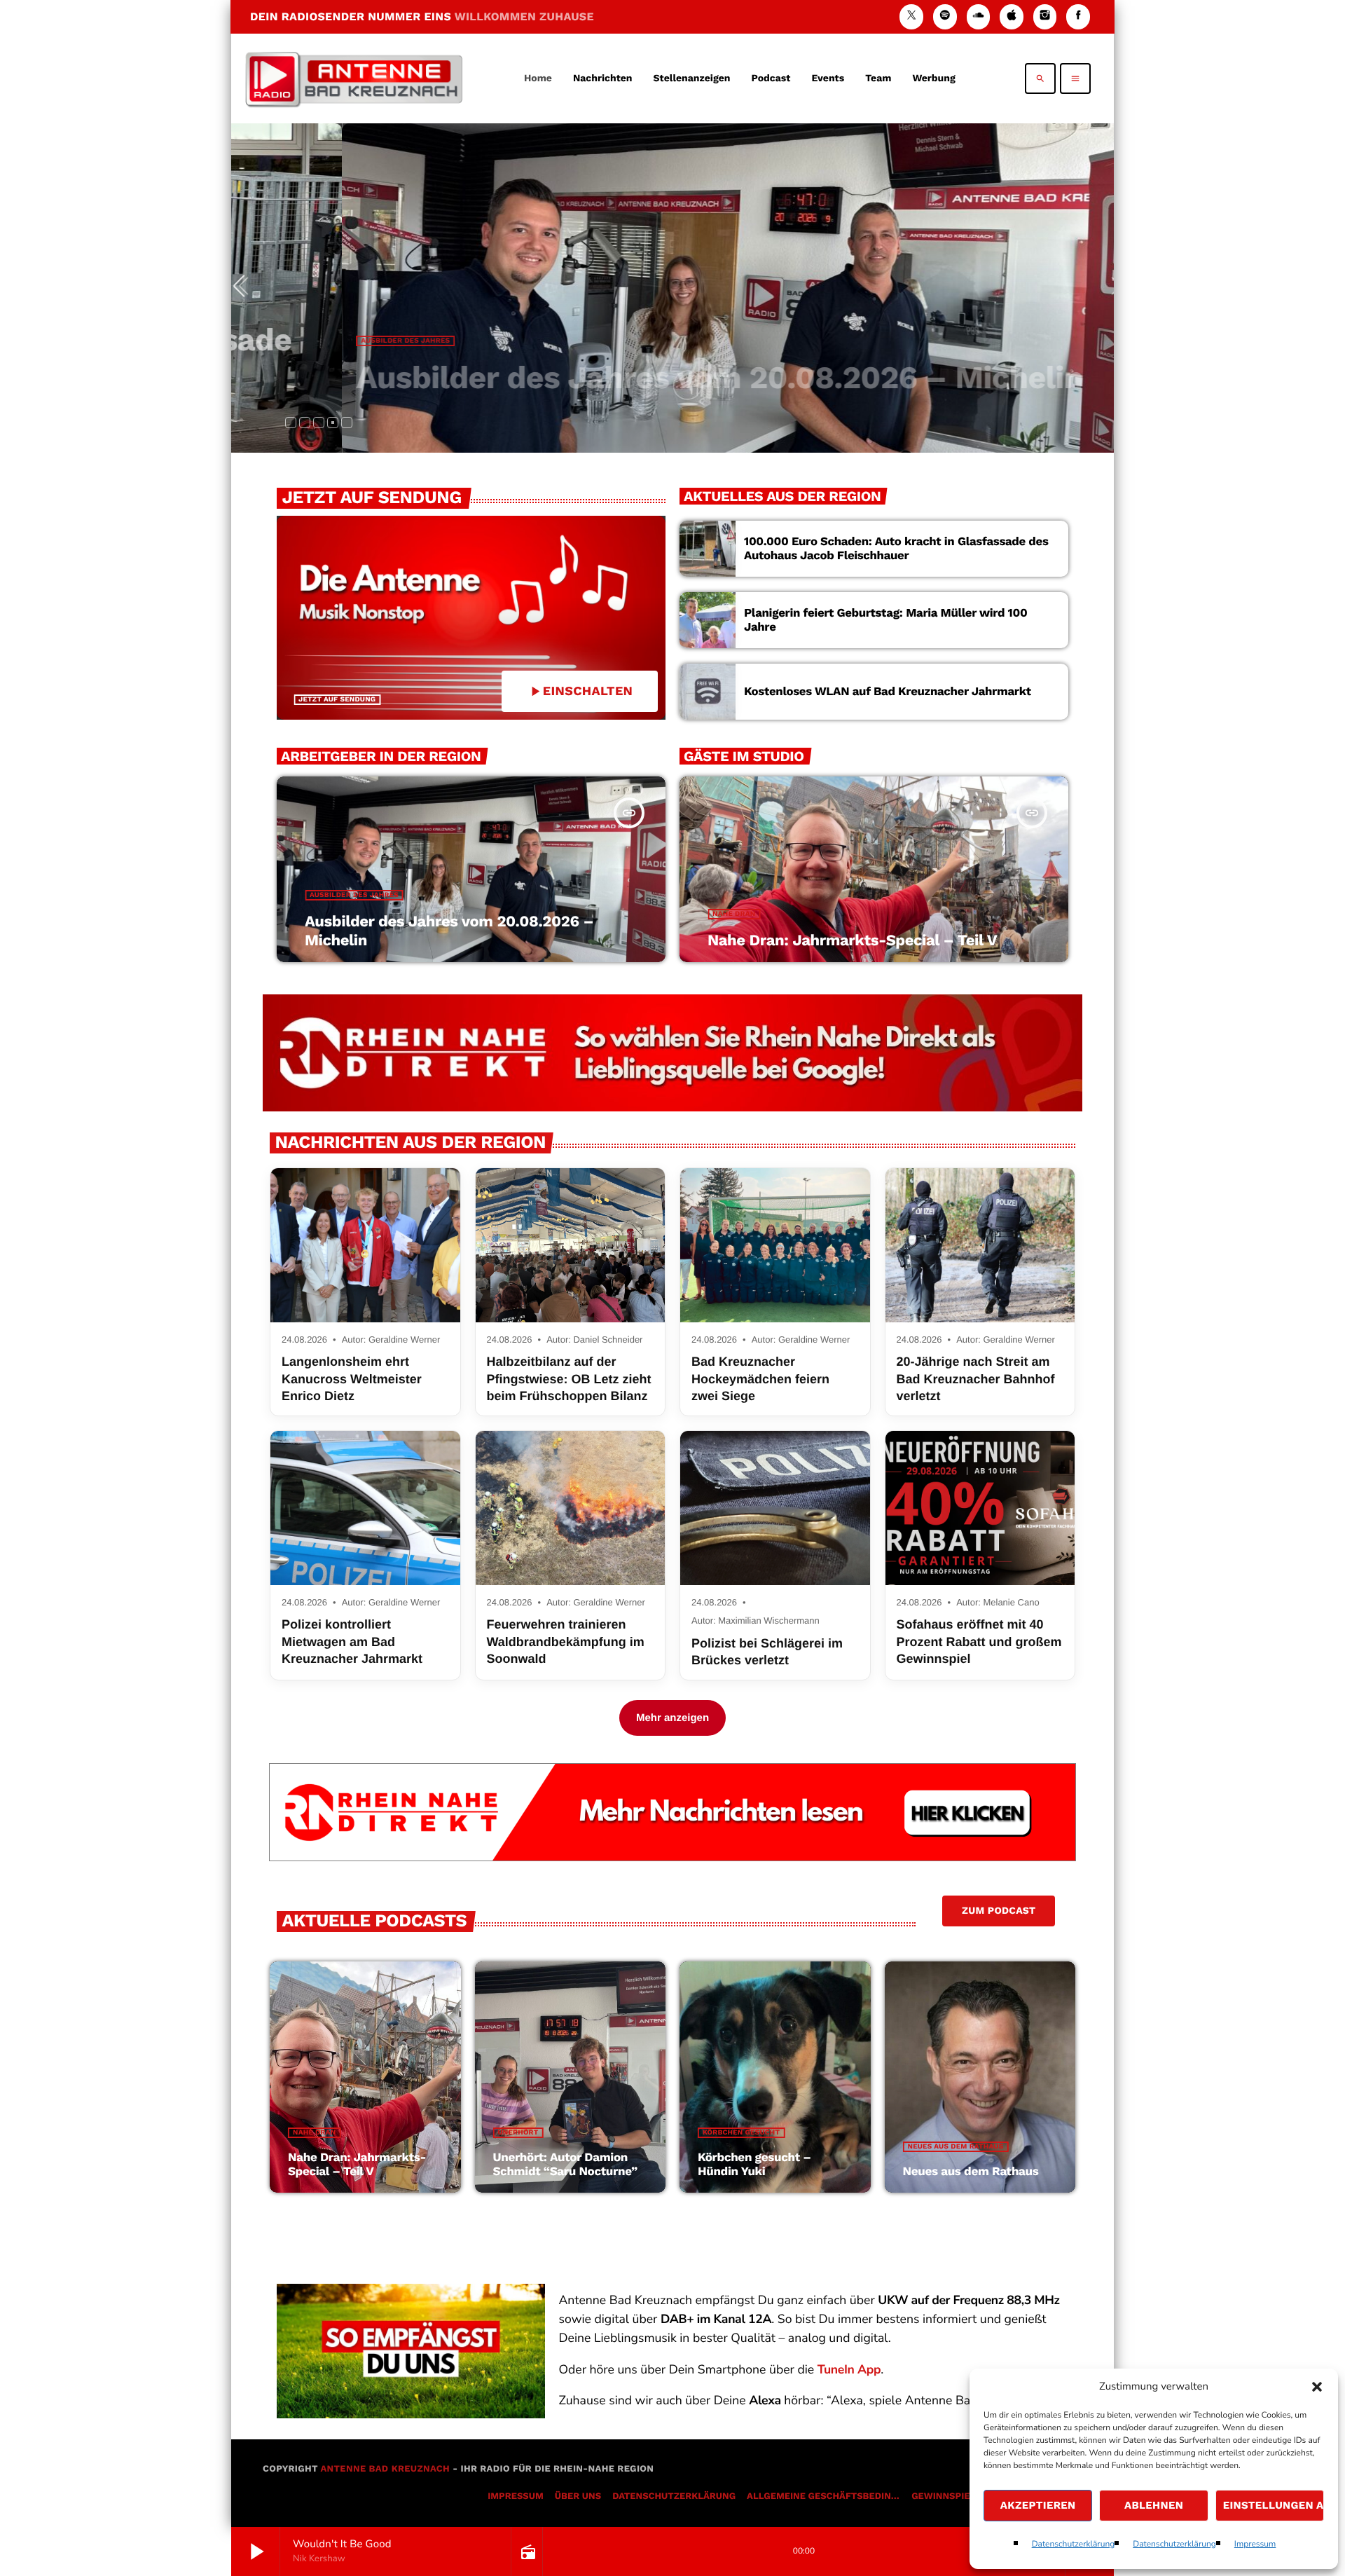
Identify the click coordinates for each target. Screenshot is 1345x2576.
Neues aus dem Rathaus (956, 2147)
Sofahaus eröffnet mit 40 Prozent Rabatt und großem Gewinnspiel (979, 1642)
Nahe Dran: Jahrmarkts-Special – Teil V (852, 941)
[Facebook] (1078, 16)
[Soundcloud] (979, 16)
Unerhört (518, 2133)
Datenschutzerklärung (1074, 2544)
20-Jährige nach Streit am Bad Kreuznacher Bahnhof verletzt (976, 1379)
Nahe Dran (734, 914)
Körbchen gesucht (741, 2133)
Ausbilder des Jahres (333, 341)
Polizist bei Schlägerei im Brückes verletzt (767, 1652)
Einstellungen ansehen (1274, 2505)
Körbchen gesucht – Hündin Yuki (754, 2165)
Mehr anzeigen (672, 1718)
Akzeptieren (1038, 2505)
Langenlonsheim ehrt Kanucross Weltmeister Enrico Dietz (352, 1379)
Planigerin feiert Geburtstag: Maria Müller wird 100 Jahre (885, 620)
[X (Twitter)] (911, 16)
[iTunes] (1012, 16)
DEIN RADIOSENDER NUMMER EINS (422, 16)
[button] (1317, 2387)
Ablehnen (1154, 2505)
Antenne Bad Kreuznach (385, 2469)
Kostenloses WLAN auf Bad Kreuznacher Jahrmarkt (888, 692)
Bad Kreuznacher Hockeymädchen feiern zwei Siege (760, 1379)
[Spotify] (945, 16)
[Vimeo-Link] (354, 78)
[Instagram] (1045, 16)
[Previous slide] (244, 288)
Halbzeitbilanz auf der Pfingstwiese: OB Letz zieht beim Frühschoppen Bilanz (569, 1379)
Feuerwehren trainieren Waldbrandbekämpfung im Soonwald (566, 1642)
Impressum (1255, 2544)
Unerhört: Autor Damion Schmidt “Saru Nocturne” (565, 2165)
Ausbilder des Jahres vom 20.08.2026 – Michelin (647, 377)
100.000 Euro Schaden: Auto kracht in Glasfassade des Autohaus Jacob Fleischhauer (896, 549)
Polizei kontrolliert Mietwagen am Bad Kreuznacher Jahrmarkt (352, 1642)
